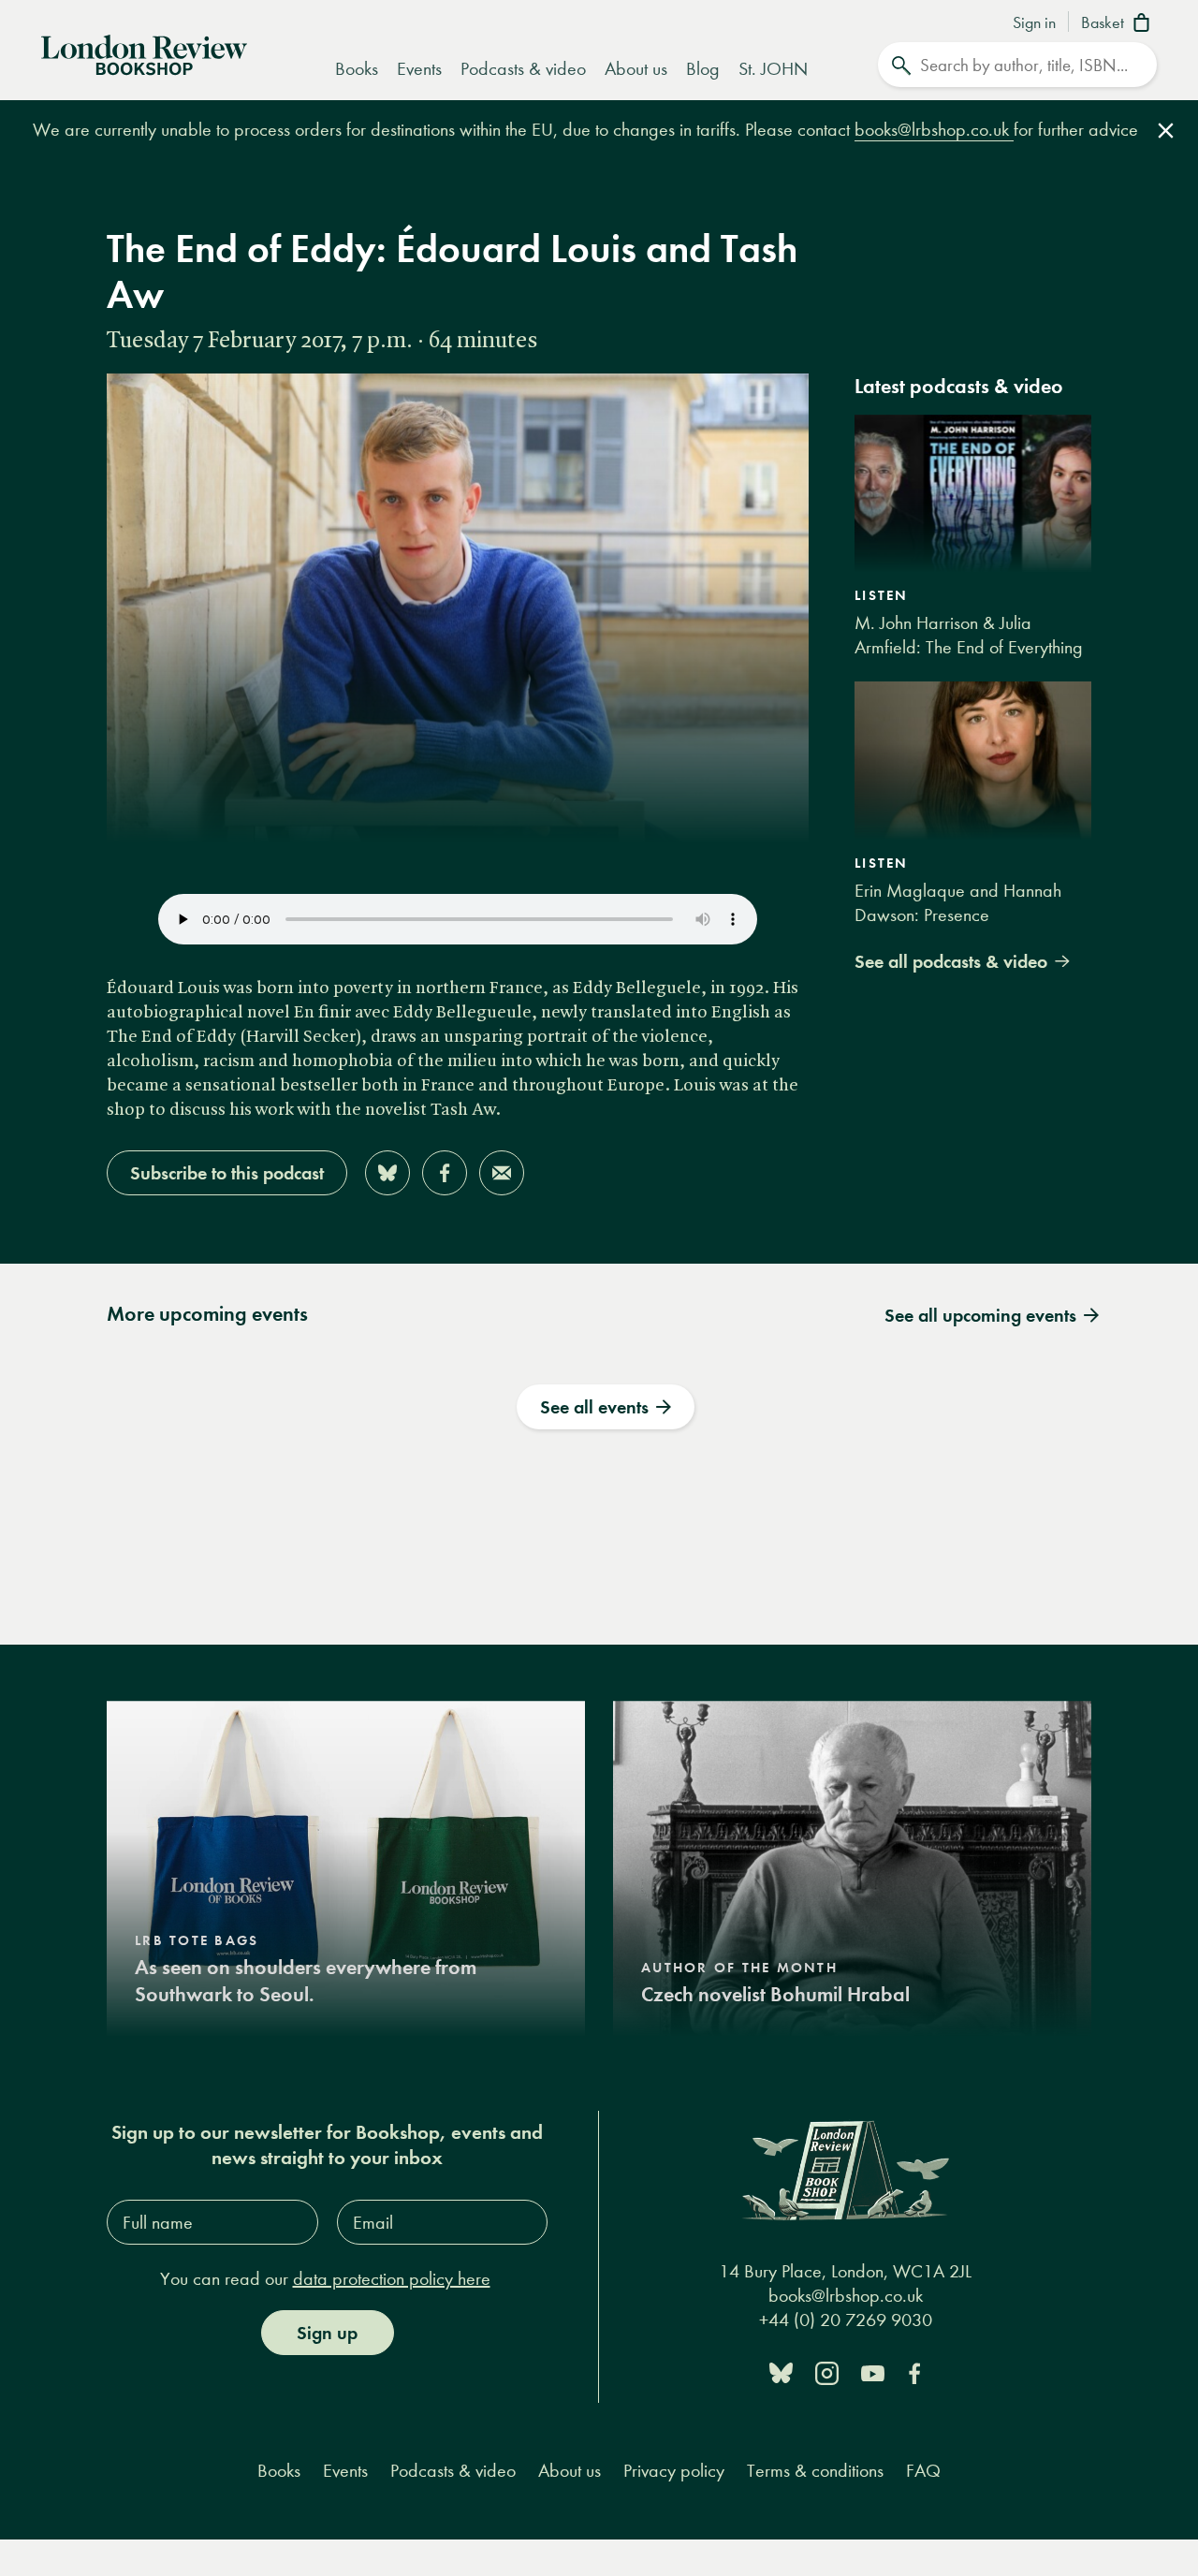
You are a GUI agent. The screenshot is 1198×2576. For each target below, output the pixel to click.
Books (357, 69)
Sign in (1034, 23)
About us (636, 69)
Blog (703, 69)
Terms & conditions (815, 2471)
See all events (594, 1407)
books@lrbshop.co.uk (934, 130)
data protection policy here (392, 2279)
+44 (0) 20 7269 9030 (846, 2321)
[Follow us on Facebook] (914, 2371)
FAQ (923, 2471)
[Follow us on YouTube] (873, 2371)
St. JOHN (773, 69)
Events (419, 69)
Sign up (327, 2333)
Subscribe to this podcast (227, 1173)
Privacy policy (674, 2471)
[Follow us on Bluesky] (781, 2371)
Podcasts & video (523, 69)
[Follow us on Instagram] (827, 2371)
